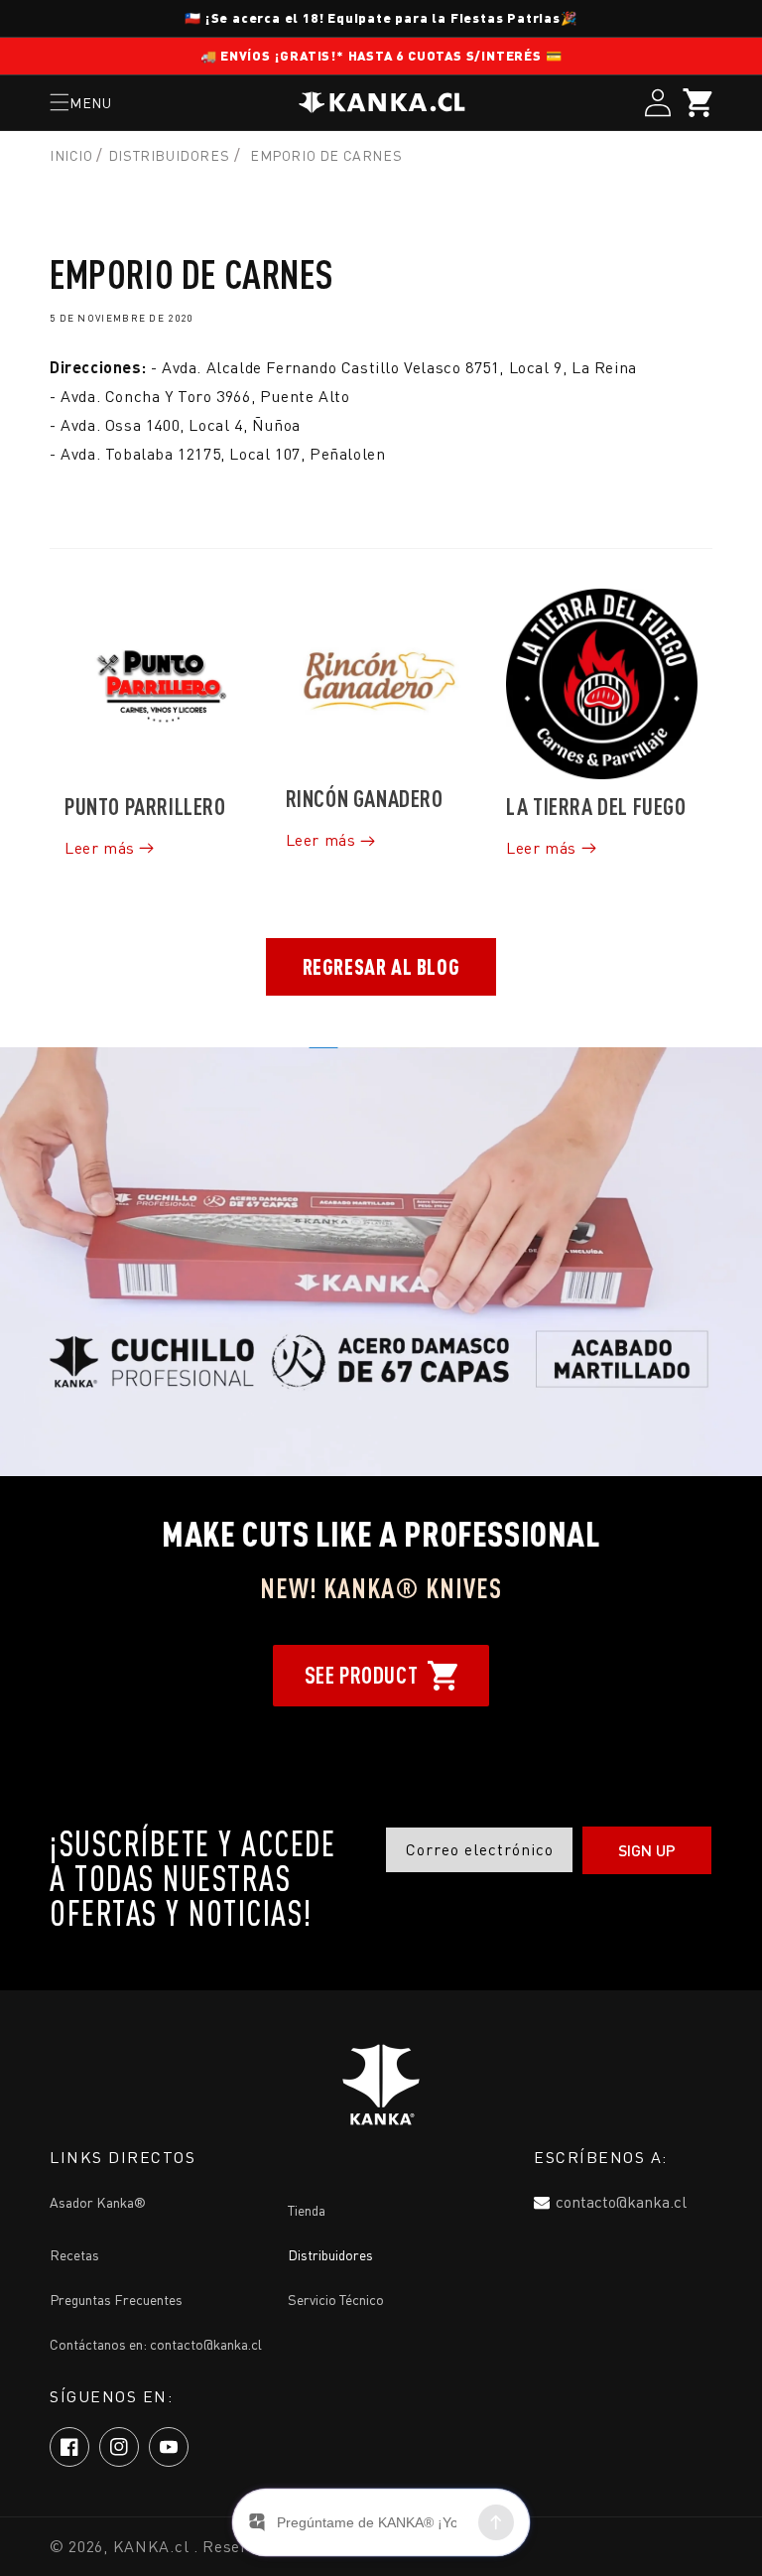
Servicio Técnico (336, 2300)
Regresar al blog (381, 966)
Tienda (307, 2210)
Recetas (74, 2255)
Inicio (73, 155)
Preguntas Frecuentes (116, 2300)
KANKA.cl (153, 2546)
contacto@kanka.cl (621, 2202)
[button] (80, 102)
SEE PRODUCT (362, 1675)
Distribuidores (169, 155)
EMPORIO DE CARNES (326, 155)
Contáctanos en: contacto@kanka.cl (156, 2344)
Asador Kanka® (98, 2202)
